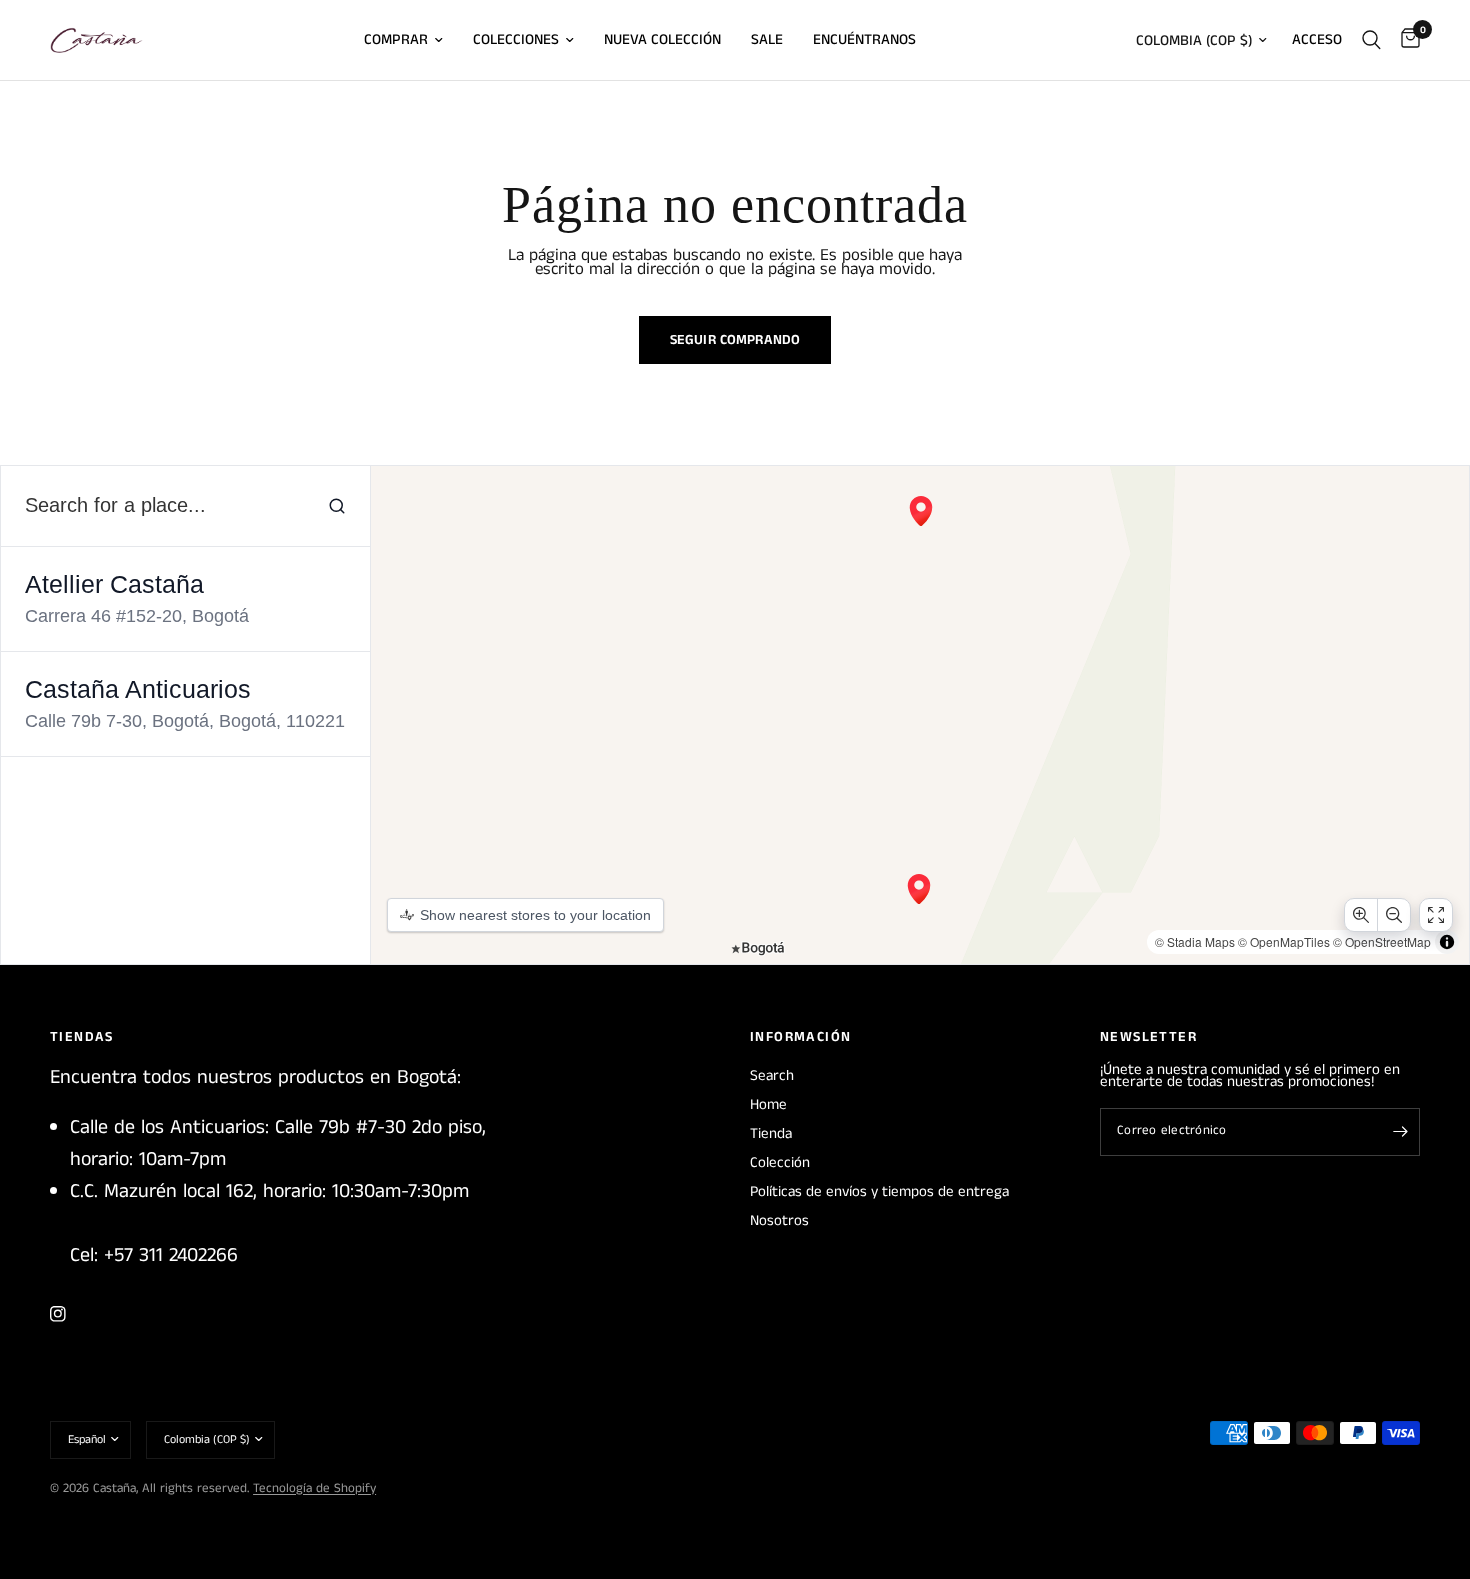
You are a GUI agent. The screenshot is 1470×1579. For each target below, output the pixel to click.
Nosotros (779, 1220)
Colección (780, 1162)
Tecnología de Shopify (314, 1488)
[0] (1405, 40)
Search (772, 1075)
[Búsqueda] (1371, 40)
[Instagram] (72, 1314)
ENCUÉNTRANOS (864, 39)
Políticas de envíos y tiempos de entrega (879, 1191)
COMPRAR (396, 39)
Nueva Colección (662, 39)
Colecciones (516, 39)
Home (768, 1104)
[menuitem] (403, 40)
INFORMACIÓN (800, 1037)
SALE (767, 39)
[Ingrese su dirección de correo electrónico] (1400, 1132)
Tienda (771, 1133)
